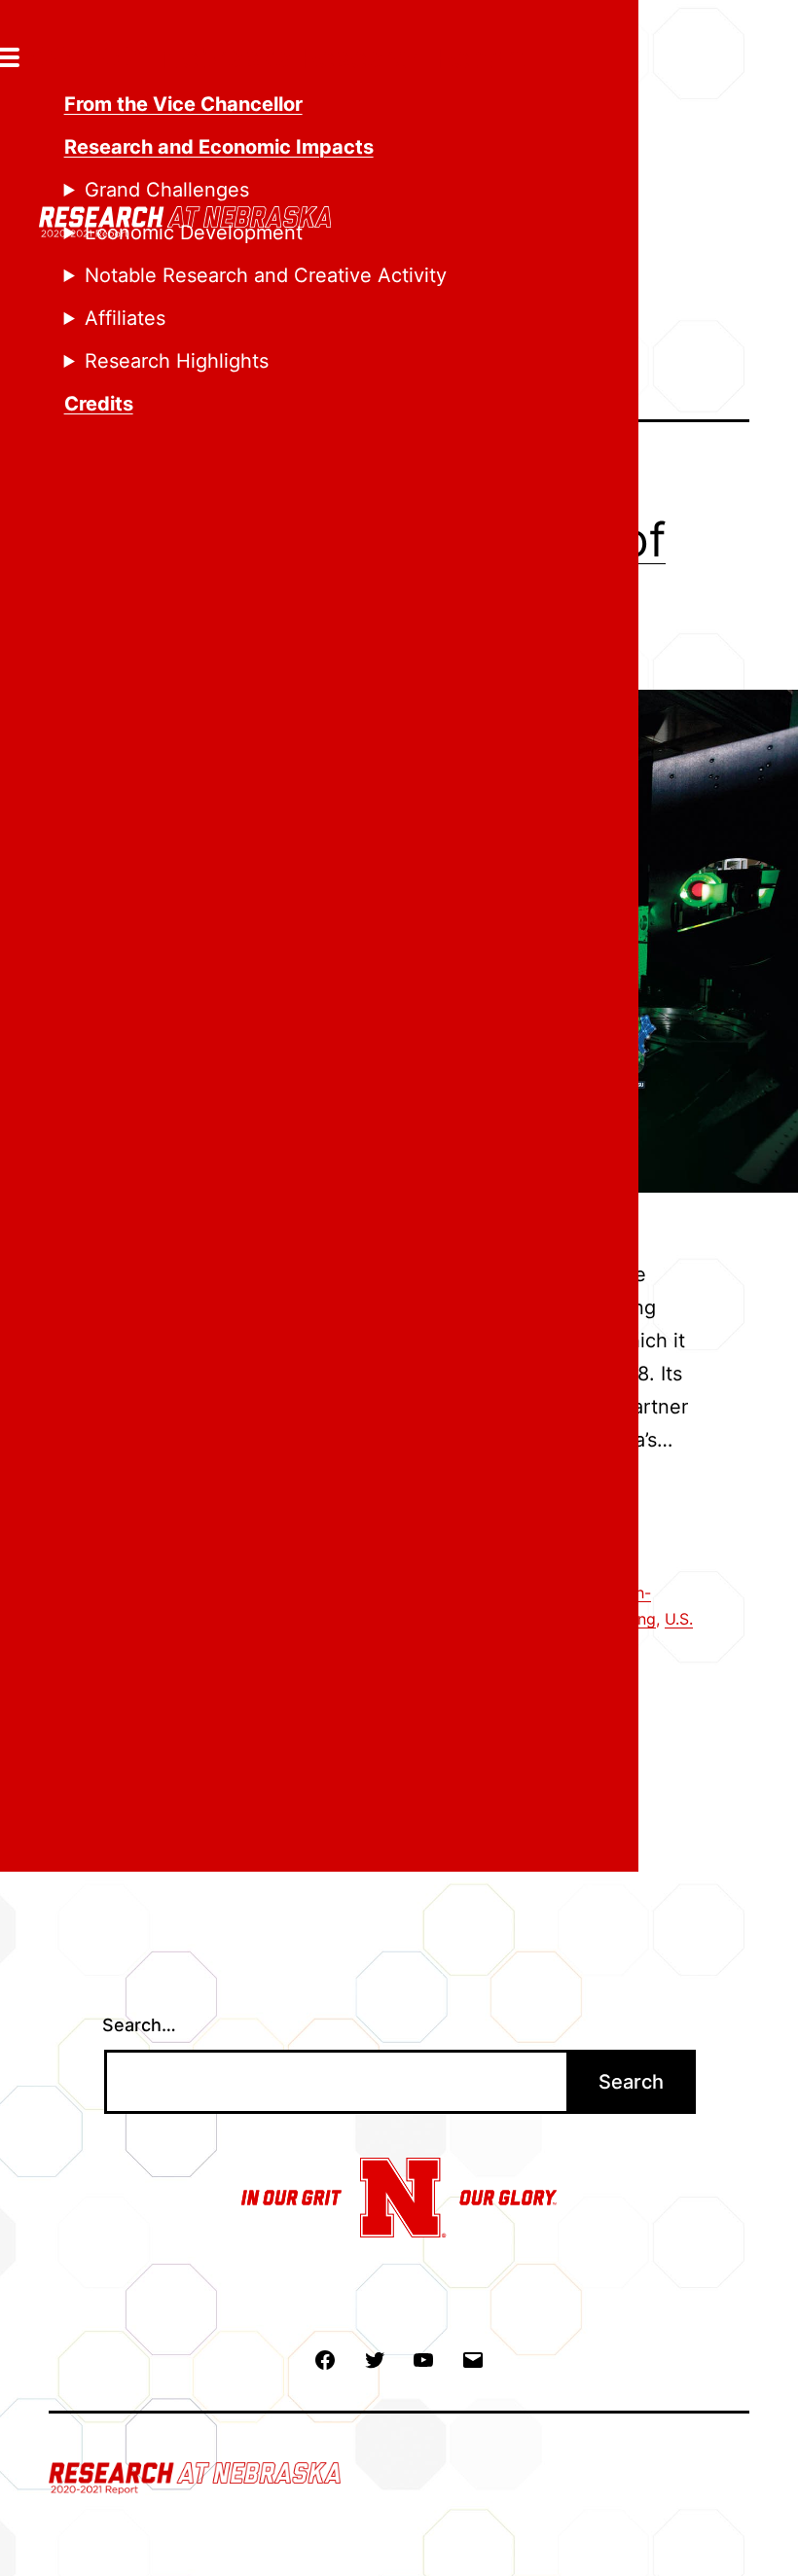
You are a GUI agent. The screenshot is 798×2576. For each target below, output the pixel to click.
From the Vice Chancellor (183, 104)
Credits (99, 404)
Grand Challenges (167, 190)
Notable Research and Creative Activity (266, 275)
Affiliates (125, 318)
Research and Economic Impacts (219, 147)
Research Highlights (177, 361)
